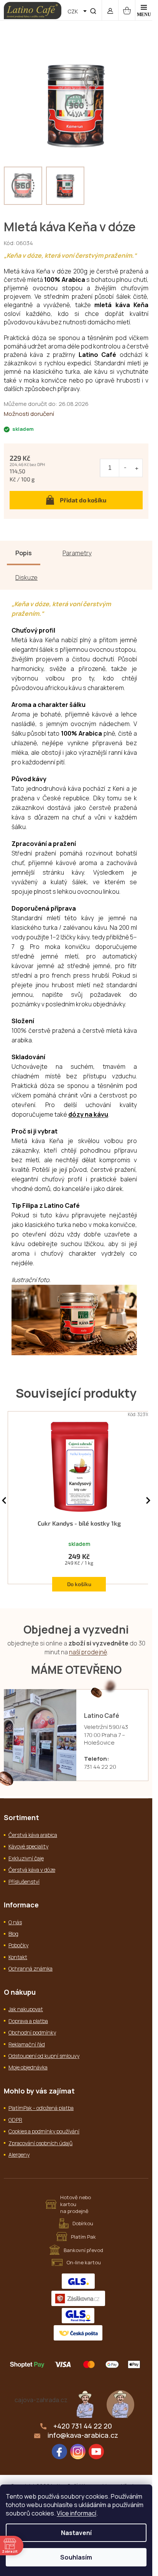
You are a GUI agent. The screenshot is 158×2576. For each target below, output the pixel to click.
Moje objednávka (28, 2067)
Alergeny (19, 2155)
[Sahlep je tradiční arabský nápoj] (120, 2403)
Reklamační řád (27, 2044)
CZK (73, 11)
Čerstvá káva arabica (33, 1835)
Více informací (77, 2513)
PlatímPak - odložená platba (41, 2108)
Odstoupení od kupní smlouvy (44, 2056)
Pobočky (18, 1945)
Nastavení (76, 2533)
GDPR (15, 2120)
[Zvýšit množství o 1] (137, 468)
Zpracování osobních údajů (40, 2143)
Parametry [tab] (77, 553)
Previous (4, 1501)
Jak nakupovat (26, 2009)
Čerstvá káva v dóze (32, 1870)
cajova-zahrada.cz (41, 2400)
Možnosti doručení (29, 414)
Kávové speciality (28, 1846)
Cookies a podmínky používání (44, 2131)
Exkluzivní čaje (26, 1858)
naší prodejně (88, 1652)
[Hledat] (93, 10)
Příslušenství (24, 1882)
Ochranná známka (30, 1968)
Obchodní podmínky (32, 2032)
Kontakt (18, 1957)
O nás (15, 1922)
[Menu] (144, 10)
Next (148, 1501)
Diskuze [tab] (26, 577)
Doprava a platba (28, 2021)
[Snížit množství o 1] (125, 468)
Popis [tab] (24, 553)
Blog (13, 1934)
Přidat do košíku (83, 500)
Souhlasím (76, 2557)
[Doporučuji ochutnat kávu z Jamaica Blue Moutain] (85, 2403)
